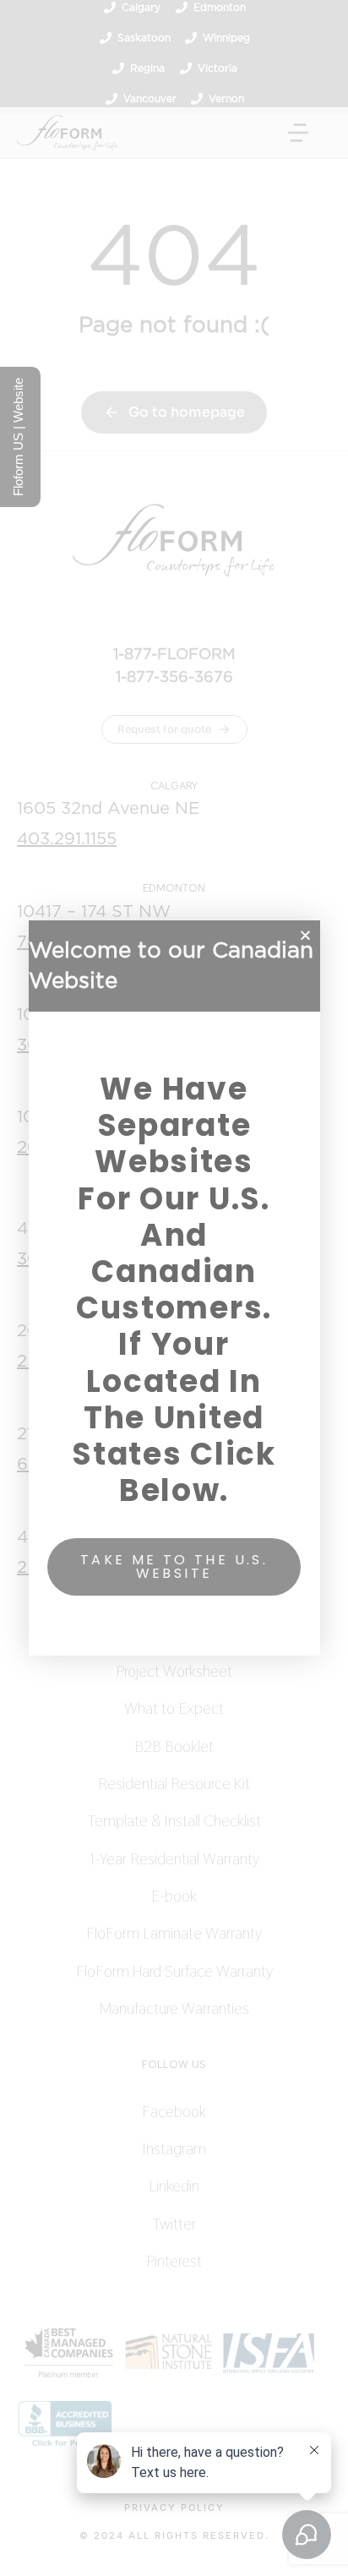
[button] (305, 935)
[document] (174, 1288)
